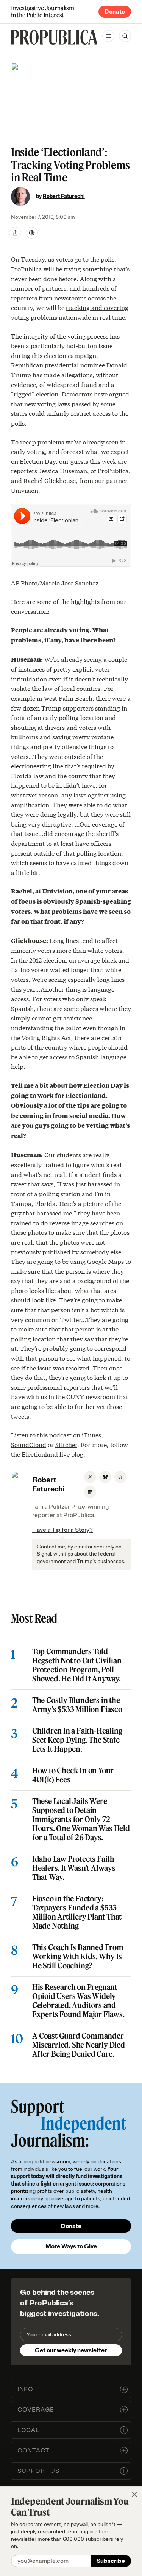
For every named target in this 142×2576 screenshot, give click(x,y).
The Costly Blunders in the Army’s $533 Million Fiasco (77, 1705)
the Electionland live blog (47, 1454)
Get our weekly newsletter (71, 2350)
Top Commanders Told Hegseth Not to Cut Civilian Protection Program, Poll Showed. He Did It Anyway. (77, 1665)
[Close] (134, 2494)
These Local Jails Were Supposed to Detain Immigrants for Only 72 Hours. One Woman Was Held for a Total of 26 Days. (81, 1819)
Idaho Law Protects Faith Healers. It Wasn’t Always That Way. (74, 1868)
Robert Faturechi (64, 196)
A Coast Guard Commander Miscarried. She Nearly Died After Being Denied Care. (79, 2045)
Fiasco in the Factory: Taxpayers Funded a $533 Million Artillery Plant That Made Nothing (77, 1912)
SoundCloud (29, 1444)
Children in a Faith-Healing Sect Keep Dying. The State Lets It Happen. (77, 1740)
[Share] (15, 233)
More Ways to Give (71, 2246)
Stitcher (66, 1444)
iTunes (91, 1434)
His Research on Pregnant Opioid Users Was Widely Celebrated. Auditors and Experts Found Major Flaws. (78, 2001)
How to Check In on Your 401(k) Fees (73, 1775)
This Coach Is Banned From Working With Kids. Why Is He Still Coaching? (78, 1957)
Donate (115, 12)
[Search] (125, 36)
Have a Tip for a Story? (62, 1530)
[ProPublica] (54, 37)
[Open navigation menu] (108, 36)
